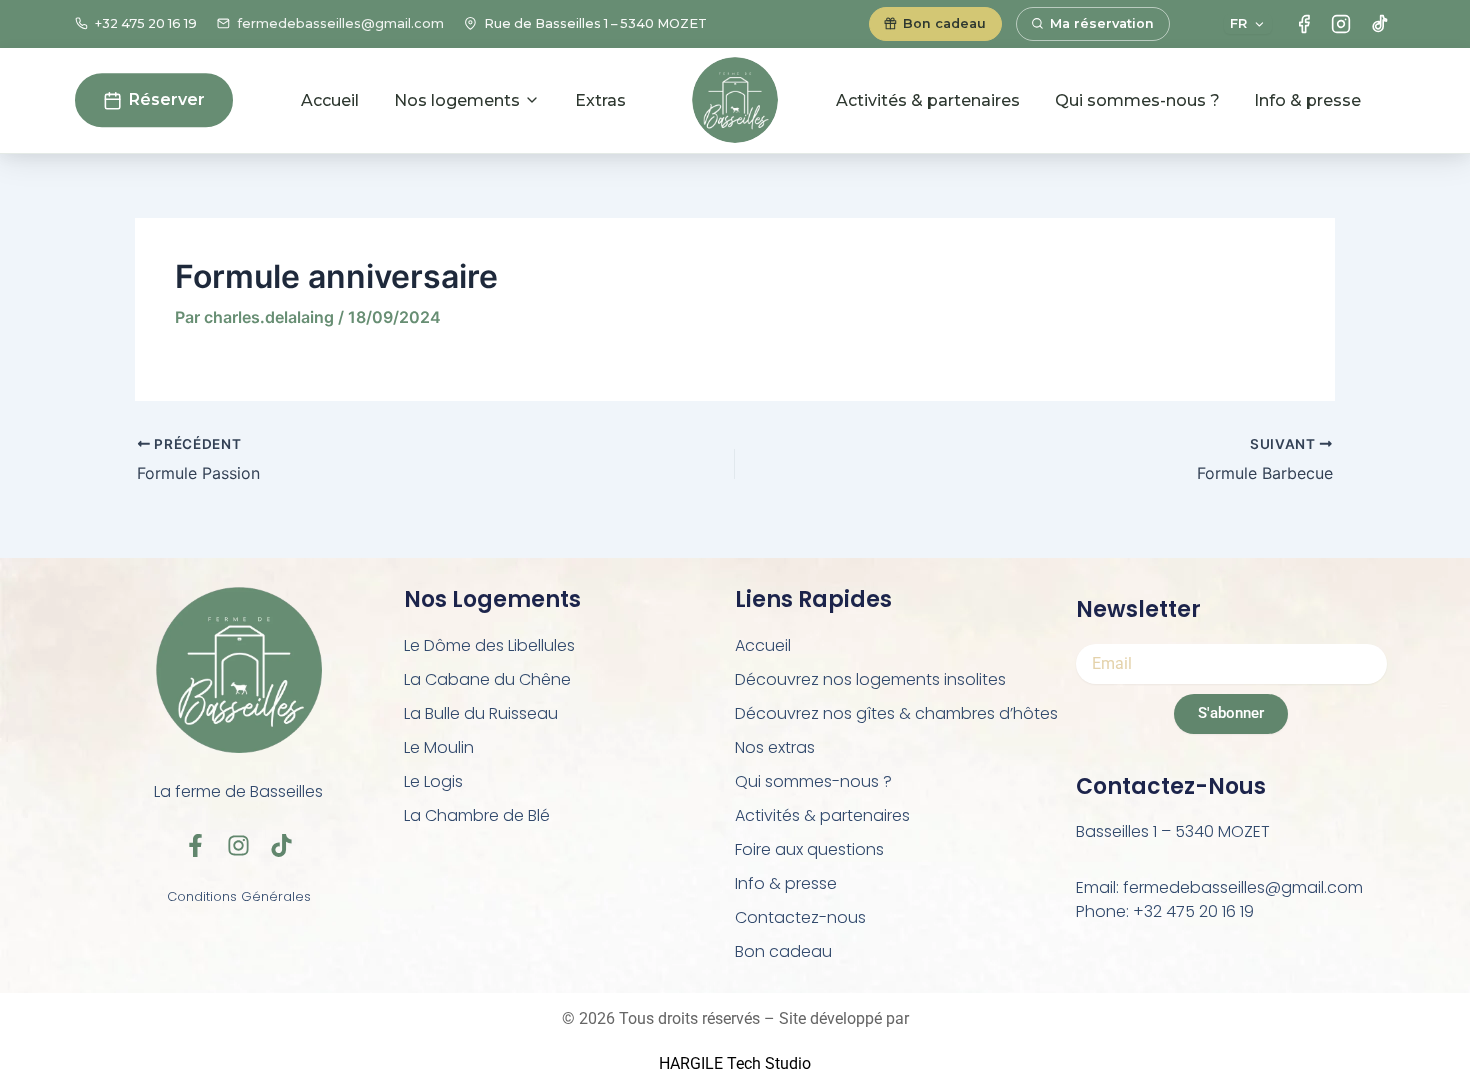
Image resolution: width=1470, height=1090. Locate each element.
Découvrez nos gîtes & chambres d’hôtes (896, 713)
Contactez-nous (800, 917)
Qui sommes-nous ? (1137, 100)
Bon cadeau (783, 951)
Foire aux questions (809, 849)
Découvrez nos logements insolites (870, 679)
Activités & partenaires (928, 100)
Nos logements (457, 100)
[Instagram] (1341, 24)
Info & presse (1307, 100)
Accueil (330, 100)
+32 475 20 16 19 (146, 23)
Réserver (167, 100)
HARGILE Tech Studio (735, 1063)
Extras (600, 100)
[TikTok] (1379, 24)
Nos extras (775, 747)
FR (1238, 23)
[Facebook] (1304, 24)
